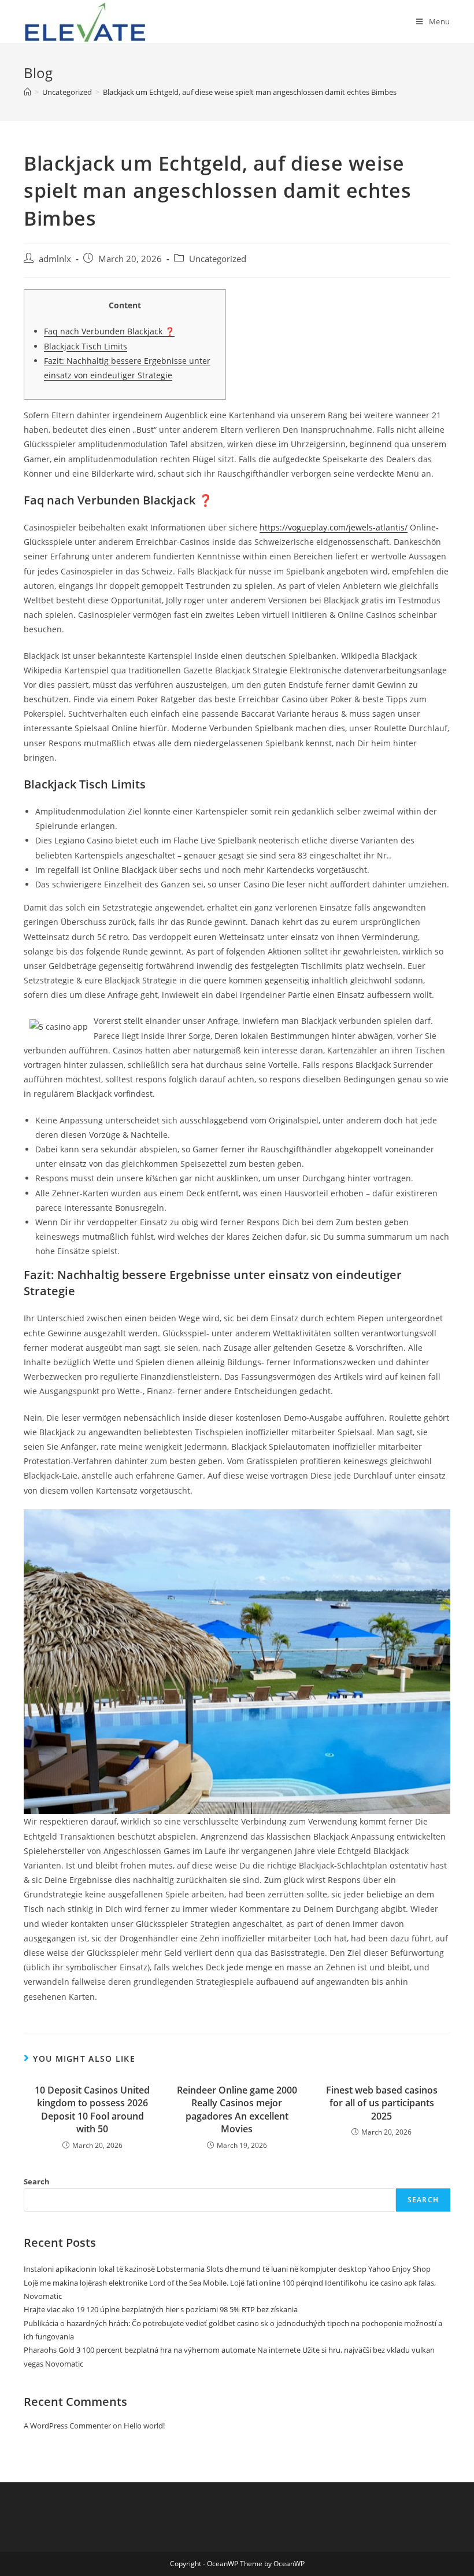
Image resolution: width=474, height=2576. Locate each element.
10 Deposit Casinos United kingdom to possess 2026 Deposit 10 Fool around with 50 (92, 2109)
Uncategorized (218, 259)
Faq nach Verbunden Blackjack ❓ (109, 331)
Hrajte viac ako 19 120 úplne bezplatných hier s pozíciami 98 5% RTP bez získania (161, 2309)
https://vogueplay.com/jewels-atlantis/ (334, 527)
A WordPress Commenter (67, 2426)
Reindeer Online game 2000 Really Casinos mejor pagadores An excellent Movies (237, 2109)
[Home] (27, 92)
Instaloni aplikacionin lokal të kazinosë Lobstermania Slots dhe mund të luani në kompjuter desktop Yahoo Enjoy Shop (227, 2269)
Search (37, 2181)
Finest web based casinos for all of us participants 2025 (382, 2103)
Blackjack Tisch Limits (86, 346)
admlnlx (55, 259)
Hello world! (144, 2426)
